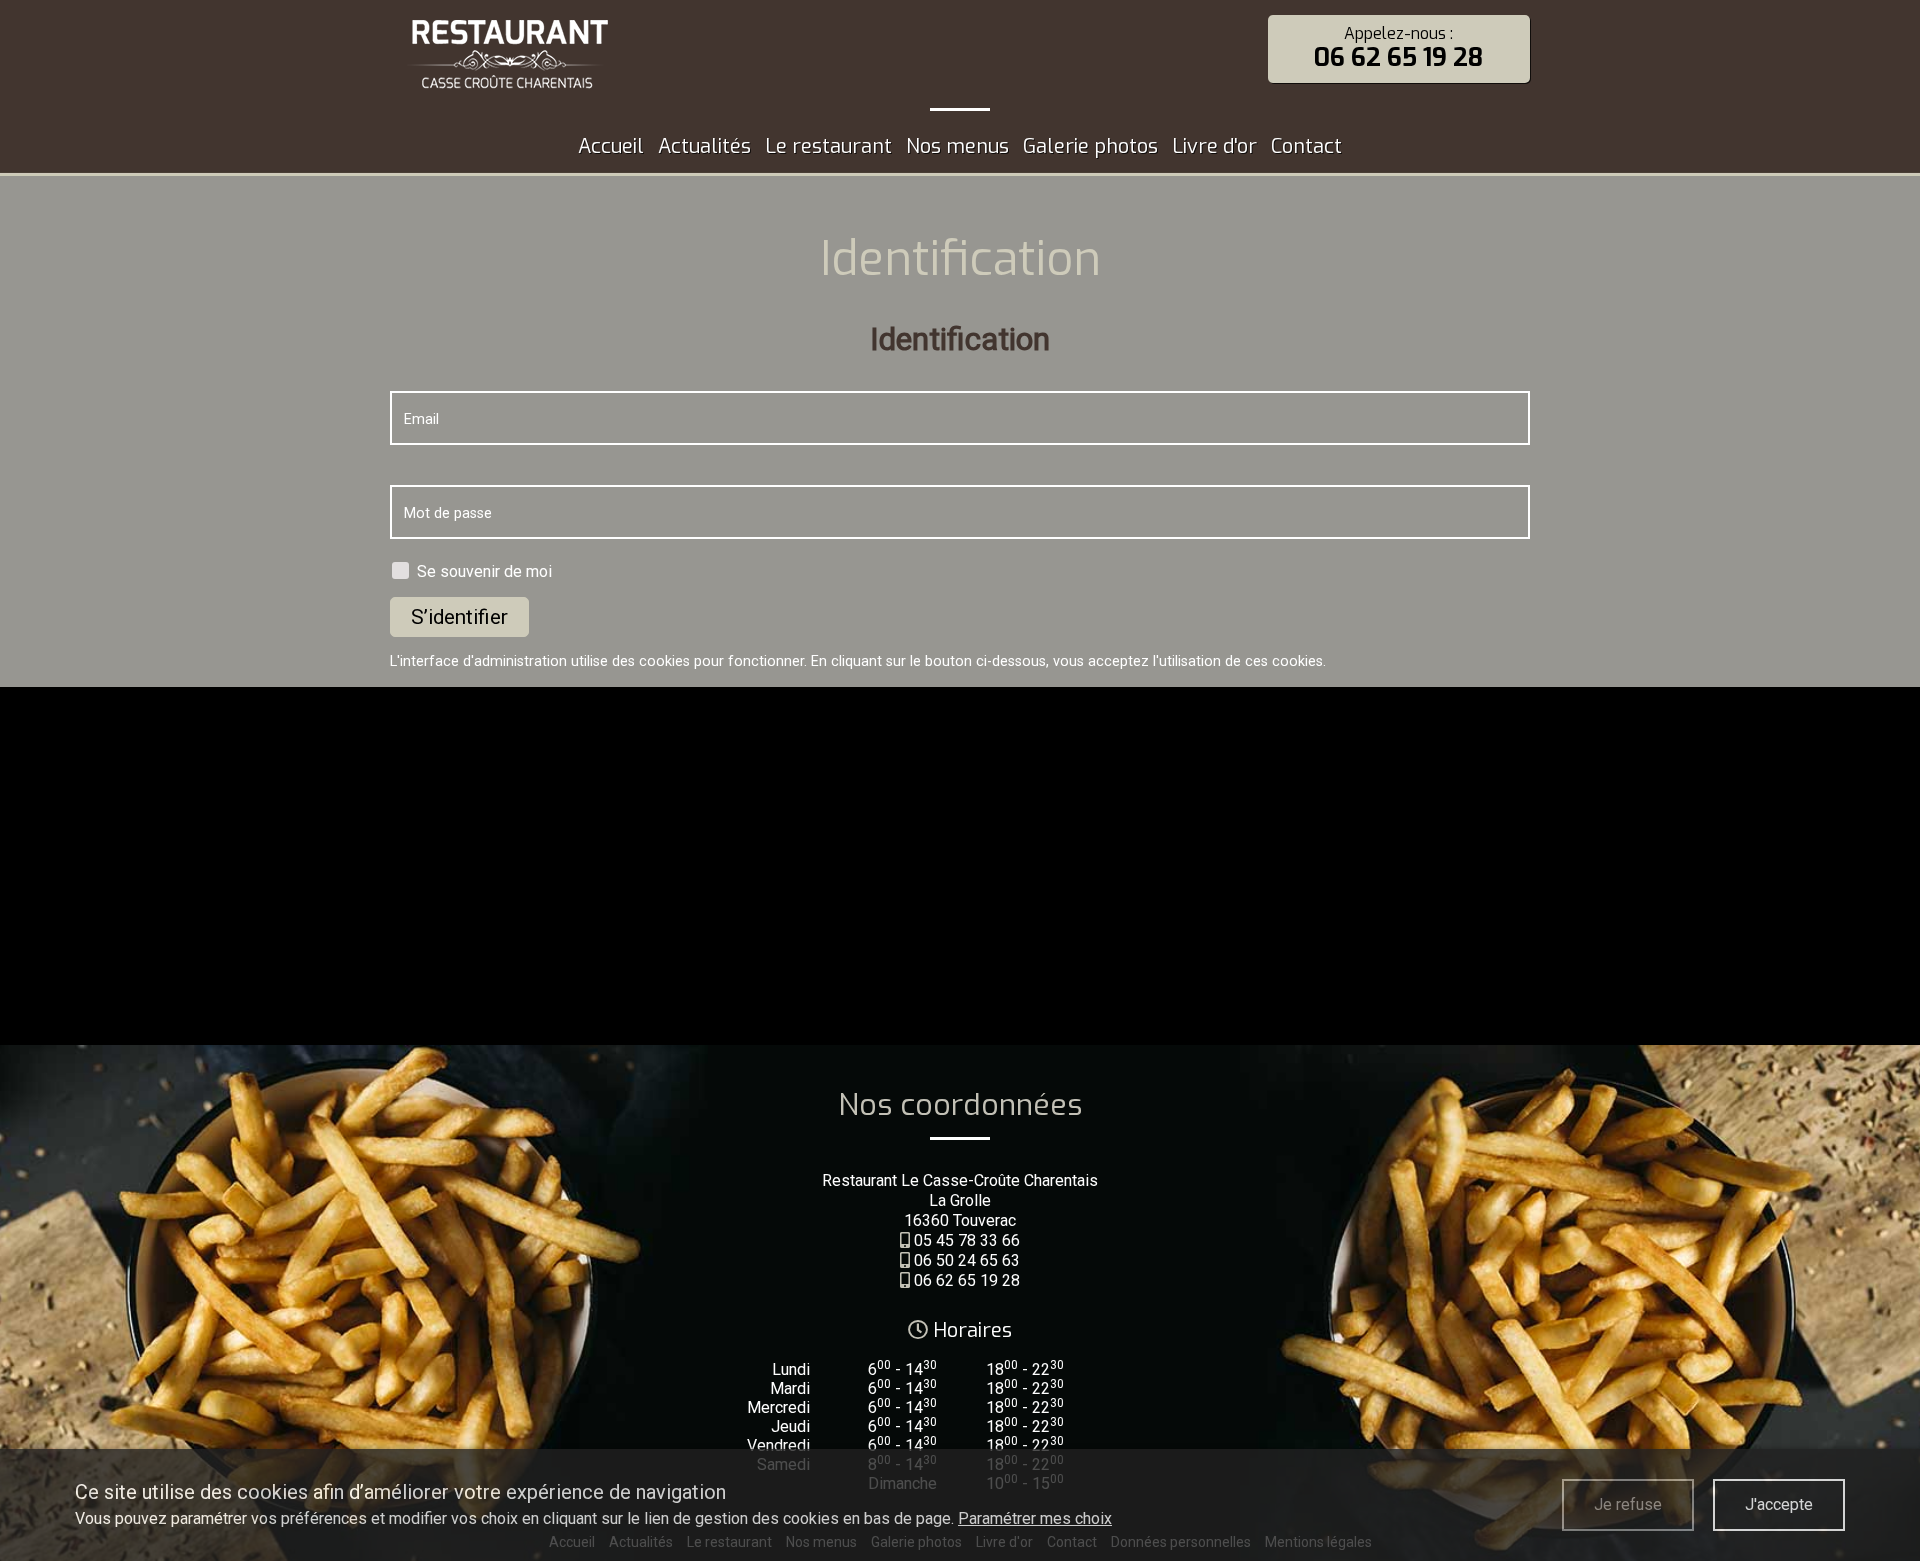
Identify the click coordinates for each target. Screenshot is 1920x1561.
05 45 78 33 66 (967, 1240)
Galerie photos (1090, 146)
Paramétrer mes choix (1035, 1518)
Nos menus (957, 146)
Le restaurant (828, 146)
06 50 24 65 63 (967, 1260)
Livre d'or (1214, 146)
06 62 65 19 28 (967, 1280)
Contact (1306, 146)
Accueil (611, 146)
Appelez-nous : (1398, 48)
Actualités (704, 146)
